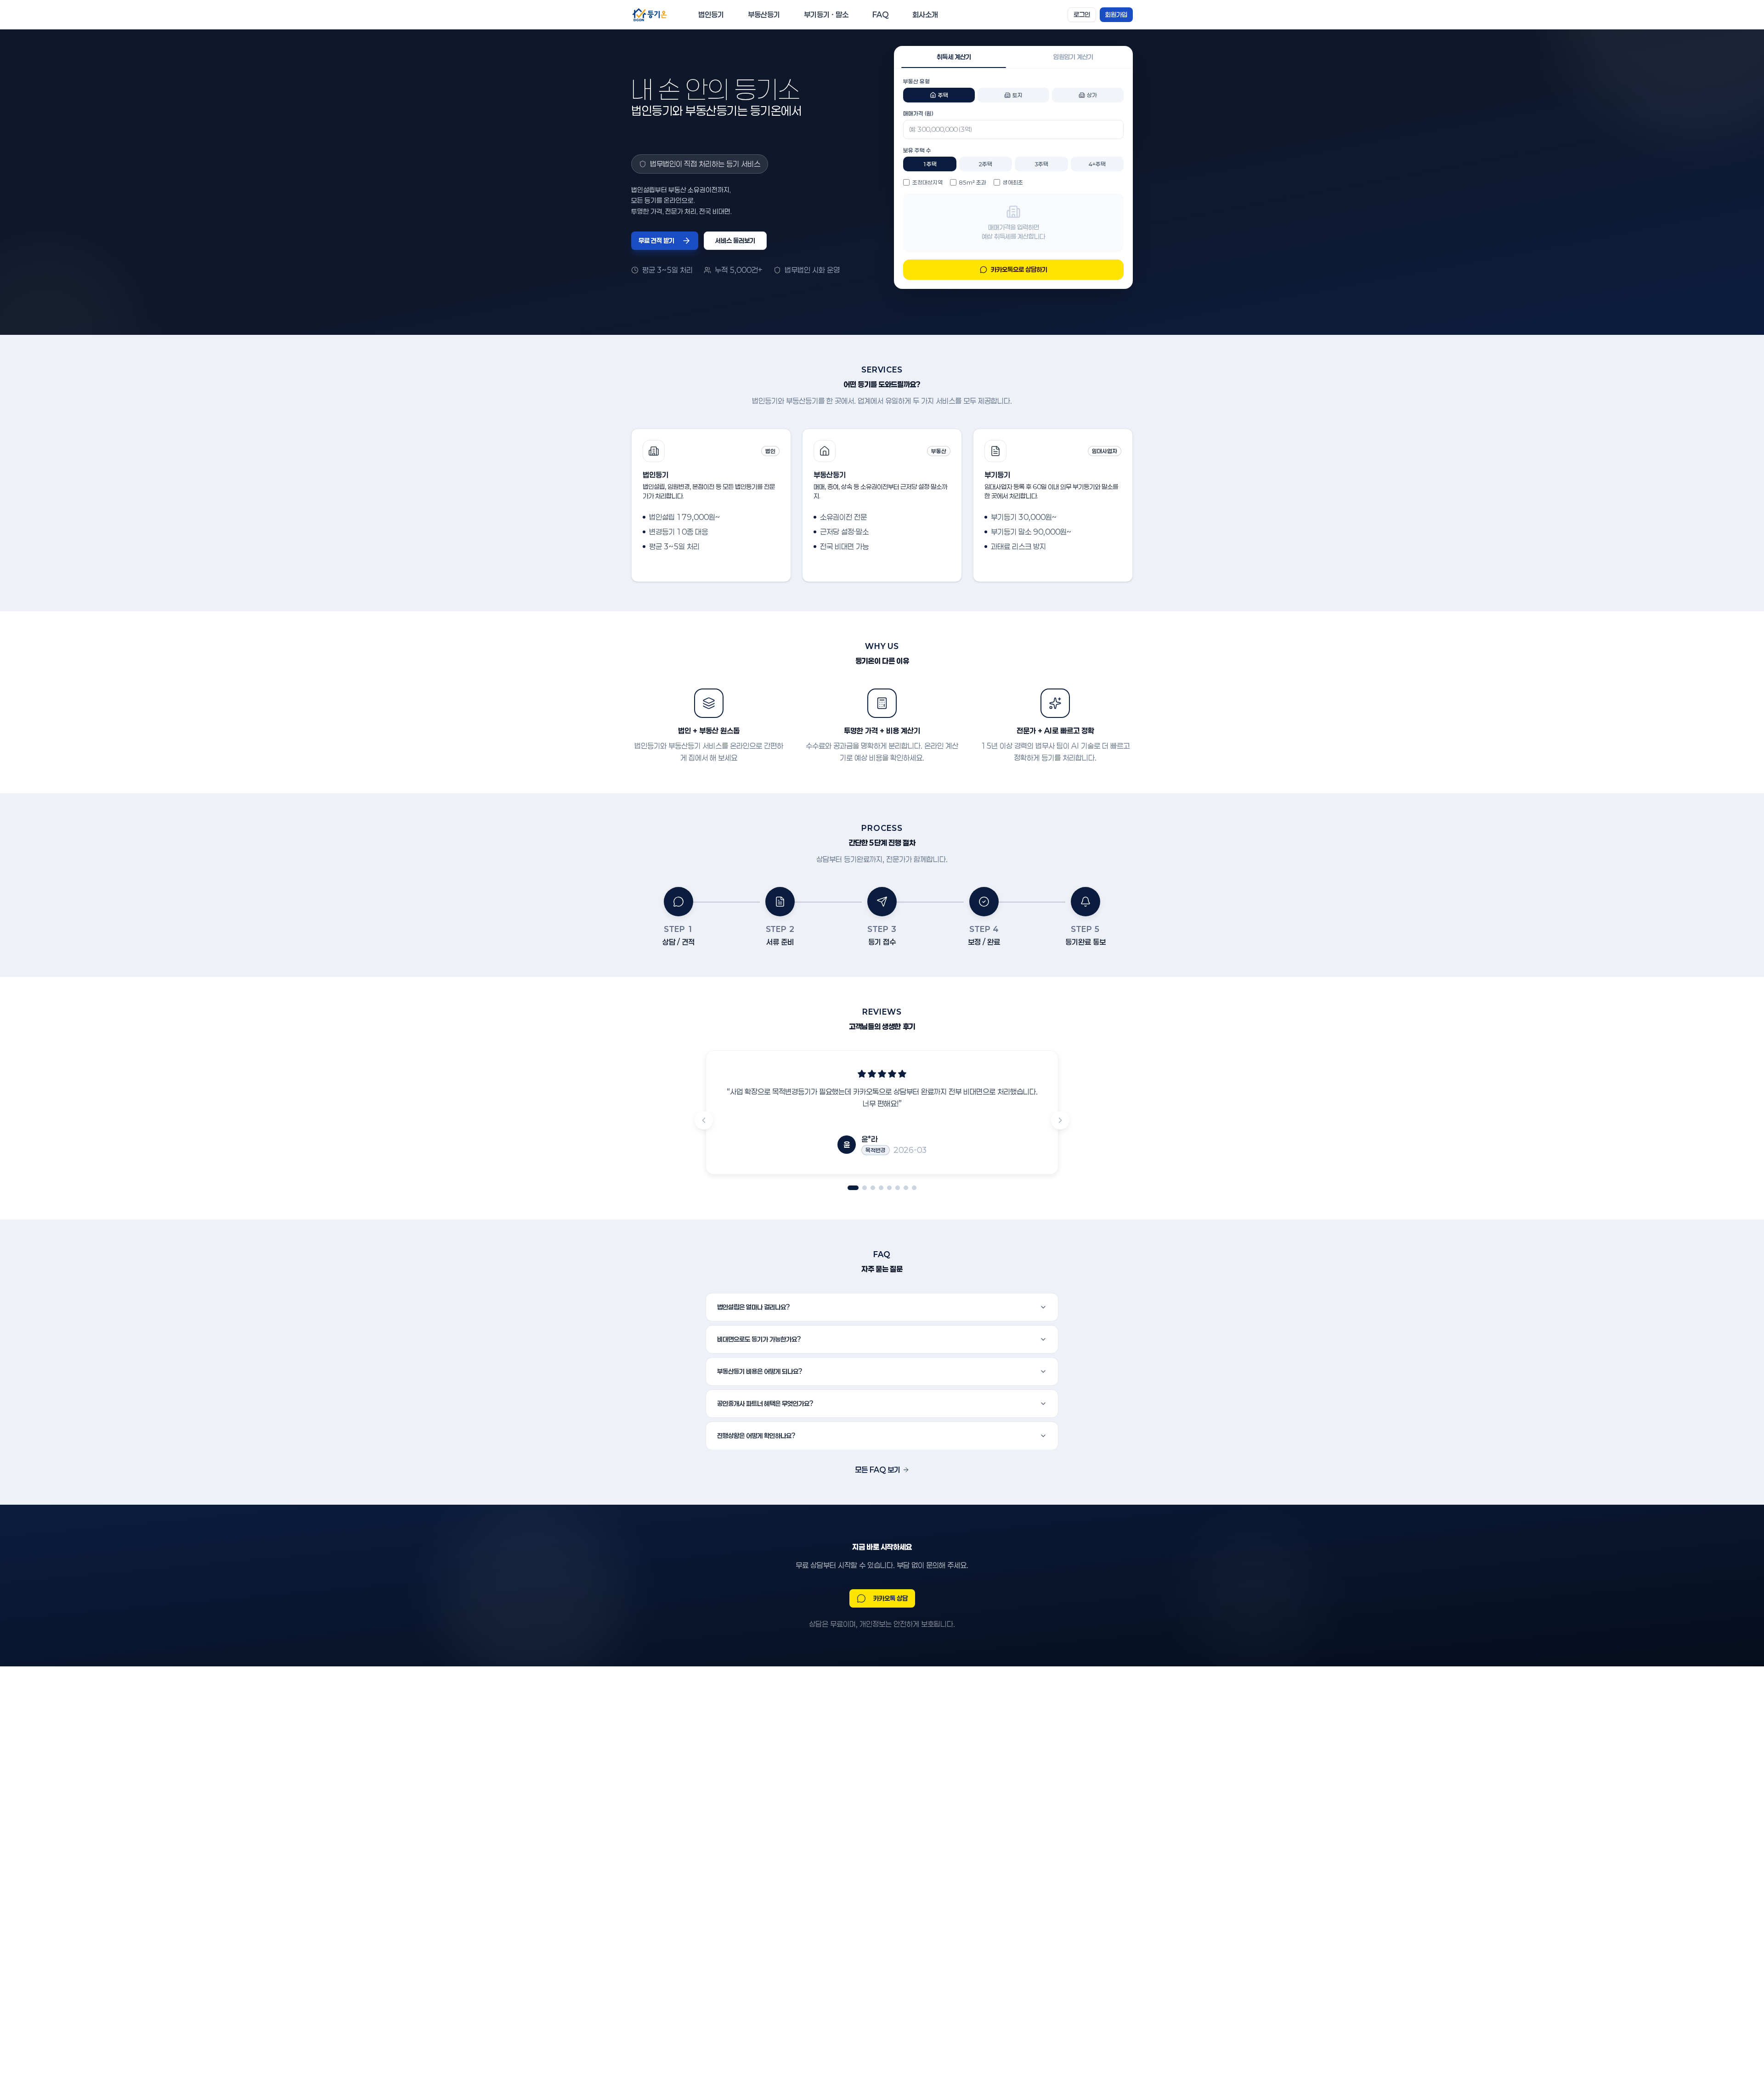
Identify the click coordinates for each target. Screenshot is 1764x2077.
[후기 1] (853, 1188)
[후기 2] (865, 1188)
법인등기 (711, 14)
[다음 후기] (1060, 1120)
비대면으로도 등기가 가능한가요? (759, 1339)
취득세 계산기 (954, 57)
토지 (1018, 95)
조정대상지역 (927, 182)
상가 (1092, 95)
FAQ (880, 14)
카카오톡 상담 (890, 1598)
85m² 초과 (973, 182)
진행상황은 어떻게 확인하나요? (756, 1436)
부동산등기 (764, 14)
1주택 (930, 164)
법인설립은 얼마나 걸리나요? (754, 1307)
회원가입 (1116, 14)
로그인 (1082, 14)
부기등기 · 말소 (826, 14)
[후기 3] (873, 1188)
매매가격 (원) (918, 113)
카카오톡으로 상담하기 (1019, 269)
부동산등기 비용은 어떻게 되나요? (760, 1371)
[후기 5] (889, 1188)
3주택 (1041, 164)
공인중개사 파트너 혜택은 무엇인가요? (765, 1403)
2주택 (985, 164)
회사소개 (925, 14)
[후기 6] (898, 1188)
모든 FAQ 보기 (878, 1470)
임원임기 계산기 (1073, 57)
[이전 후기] (704, 1120)
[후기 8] (914, 1188)
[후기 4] (881, 1188)
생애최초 (1013, 182)
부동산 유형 (916, 81)
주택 (943, 95)
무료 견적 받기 (656, 240)
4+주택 (1097, 164)
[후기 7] (906, 1188)
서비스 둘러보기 (735, 240)
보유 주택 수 (917, 150)
